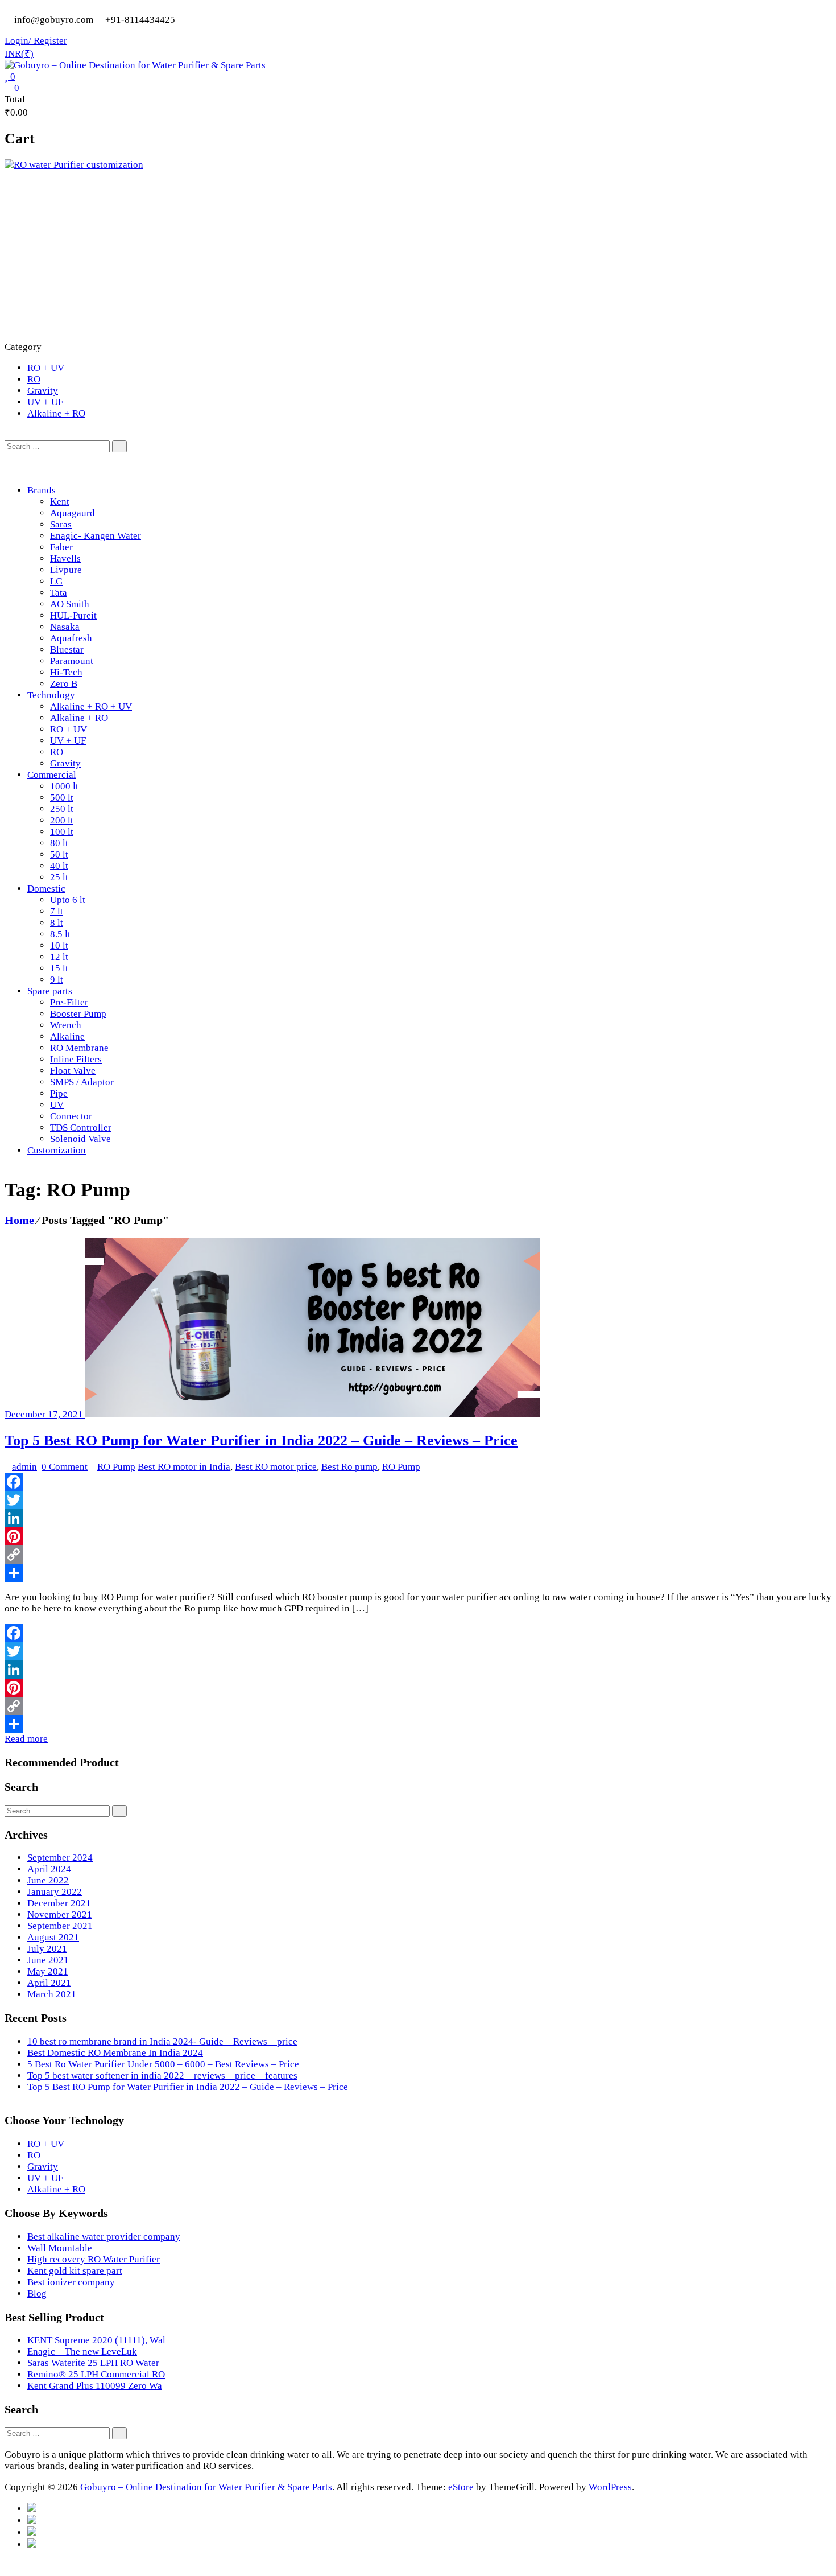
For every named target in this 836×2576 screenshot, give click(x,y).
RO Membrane (79, 1048)
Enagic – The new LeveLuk (82, 2352)
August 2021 (53, 1937)
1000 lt (64, 786)
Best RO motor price (276, 1467)
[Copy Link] (418, 1555)
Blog (37, 2293)
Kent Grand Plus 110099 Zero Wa (95, 2386)
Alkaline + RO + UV (91, 706)
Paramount (72, 661)
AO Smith (70, 604)
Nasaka (65, 627)
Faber (61, 547)
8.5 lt (60, 934)
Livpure (66, 570)
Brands (42, 490)
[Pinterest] (418, 1536)
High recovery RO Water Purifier (94, 2259)
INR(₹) (19, 54)
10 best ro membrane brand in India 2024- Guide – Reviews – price (162, 2041)
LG (56, 581)
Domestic (46, 889)
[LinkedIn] (418, 1518)
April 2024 (49, 1869)
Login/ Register (36, 41)
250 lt (62, 809)
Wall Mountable (60, 2248)
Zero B (64, 684)
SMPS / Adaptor (82, 1082)
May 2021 (48, 1971)
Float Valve (73, 1071)
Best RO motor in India (184, 1467)
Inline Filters (76, 1059)
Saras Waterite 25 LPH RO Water (93, 2363)
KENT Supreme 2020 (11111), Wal (96, 2340)
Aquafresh (71, 638)
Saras (61, 524)
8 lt (57, 923)
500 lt (62, 797)
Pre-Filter (69, 1002)
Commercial (52, 775)
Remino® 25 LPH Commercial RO (96, 2374)
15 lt (59, 968)
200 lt (62, 820)
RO (34, 379)
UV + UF (45, 402)
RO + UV (46, 368)
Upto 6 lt (68, 900)
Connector (71, 1116)
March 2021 (52, 1994)
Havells (65, 559)
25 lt (59, 877)
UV (57, 1105)
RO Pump (116, 1467)
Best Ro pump (349, 1467)
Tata (59, 593)
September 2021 (60, 1926)
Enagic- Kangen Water (96, 536)
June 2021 (48, 1960)
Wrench (66, 1025)
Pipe (59, 1093)
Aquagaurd (73, 513)
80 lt (59, 843)
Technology (51, 695)
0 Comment (65, 1467)
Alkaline (67, 1036)
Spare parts (50, 991)
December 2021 (59, 1903)
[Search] (119, 446)
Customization (57, 1150)
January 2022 (55, 1892)
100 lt (62, 832)
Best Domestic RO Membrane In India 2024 (115, 2053)
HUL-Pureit (73, 615)
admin (24, 1467)
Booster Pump (78, 1014)
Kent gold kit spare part (75, 2271)
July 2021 (47, 1949)
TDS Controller (81, 1128)
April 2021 (49, 1983)
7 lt (57, 911)
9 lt (57, 980)
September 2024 (60, 1858)
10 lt (59, 945)
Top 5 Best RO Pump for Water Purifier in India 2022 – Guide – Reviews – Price (261, 1441)
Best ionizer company (71, 2282)
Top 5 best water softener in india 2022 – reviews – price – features (162, 2076)
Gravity (43, 391)
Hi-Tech (66, 672)
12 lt (59, 957)
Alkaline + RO (56, 413)
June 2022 (48, 1880)
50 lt (59, 854)
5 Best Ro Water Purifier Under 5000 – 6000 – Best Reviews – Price (163, 2064)
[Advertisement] (418, 256)
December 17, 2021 (45, 1414)
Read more (26, 1739)
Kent (60, 502)
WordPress (610, 2487)
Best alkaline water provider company (104, 2237)
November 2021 (60, 1915)
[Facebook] (418, 1482)
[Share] (418, 1573)
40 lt (59, 866)
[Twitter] (418, 1500)
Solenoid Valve (80, 1139)
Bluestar (67, 650)
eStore (461, 2487)
